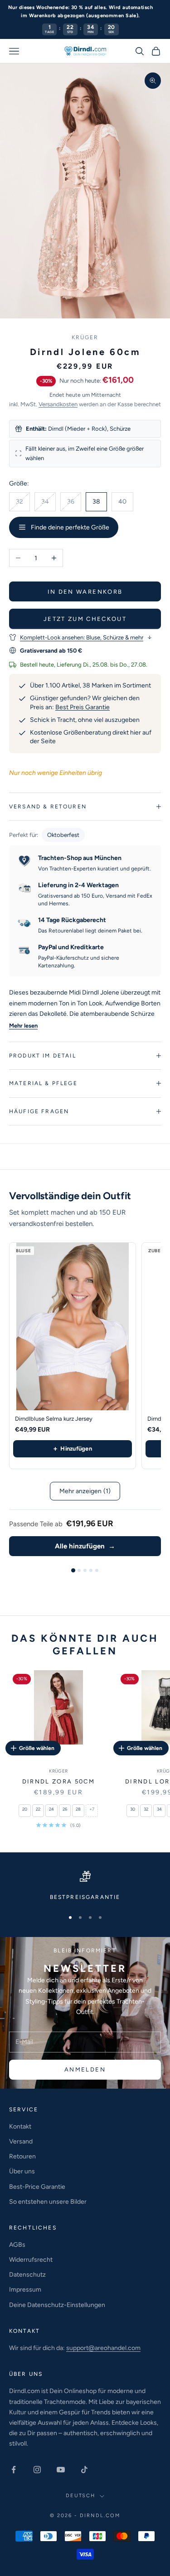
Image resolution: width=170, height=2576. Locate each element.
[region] (85, 1886)
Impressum (25, 2290)
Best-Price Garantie (37, 2187)
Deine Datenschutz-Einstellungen (57, 2305)
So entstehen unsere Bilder (48, 2202)
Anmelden (85, 2069)
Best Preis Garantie (83, 707)
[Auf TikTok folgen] (84, 2470)
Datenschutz (27, 2275)
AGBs (17, 2245)
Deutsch (81, 2496)
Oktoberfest (63, 835)
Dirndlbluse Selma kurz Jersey (54, 1419)
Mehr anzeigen (85, 1491)
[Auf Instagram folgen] (37, 2470)
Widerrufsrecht (31, 2260)
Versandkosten (58, 404)
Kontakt (20, 2127)
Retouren (22, 2156)
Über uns (22, 2171)
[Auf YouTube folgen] (61, 2470)
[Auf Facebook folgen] (14, 2470)
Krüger (85, 337)
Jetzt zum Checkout (85, 619)
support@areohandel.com (103, 2348)
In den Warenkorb (85, 592)
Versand (21, 2141)
